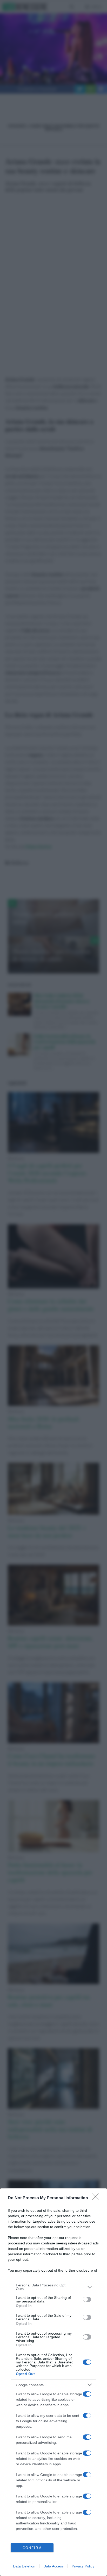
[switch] (87, 2299)
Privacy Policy (83, 2566)
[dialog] (53, 2382)
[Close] (97, 2198)
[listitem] (53, 2287)
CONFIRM (32, 2548)
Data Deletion (24, 2566)
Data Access (53, 2566)
